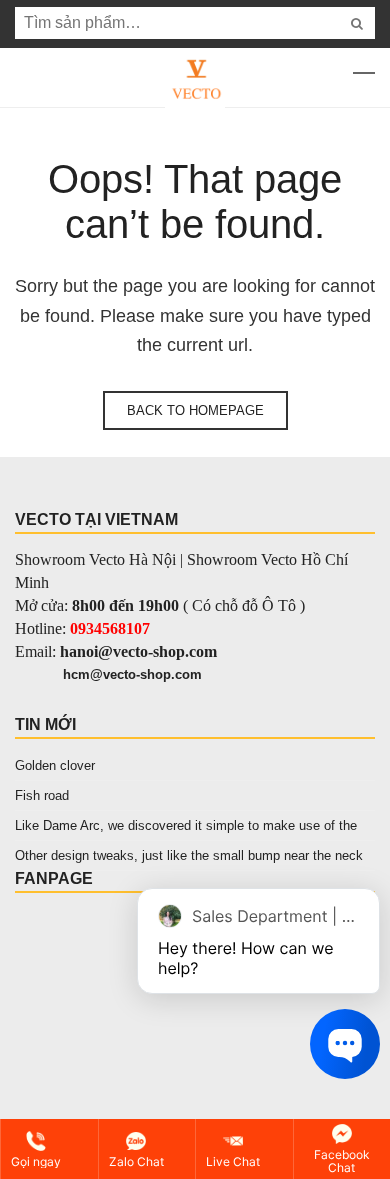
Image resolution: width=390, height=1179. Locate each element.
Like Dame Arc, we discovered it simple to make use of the (186, 825)
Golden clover (55, 765)
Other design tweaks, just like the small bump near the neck (189, 855)
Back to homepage (195, 410)
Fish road (42, 795)
